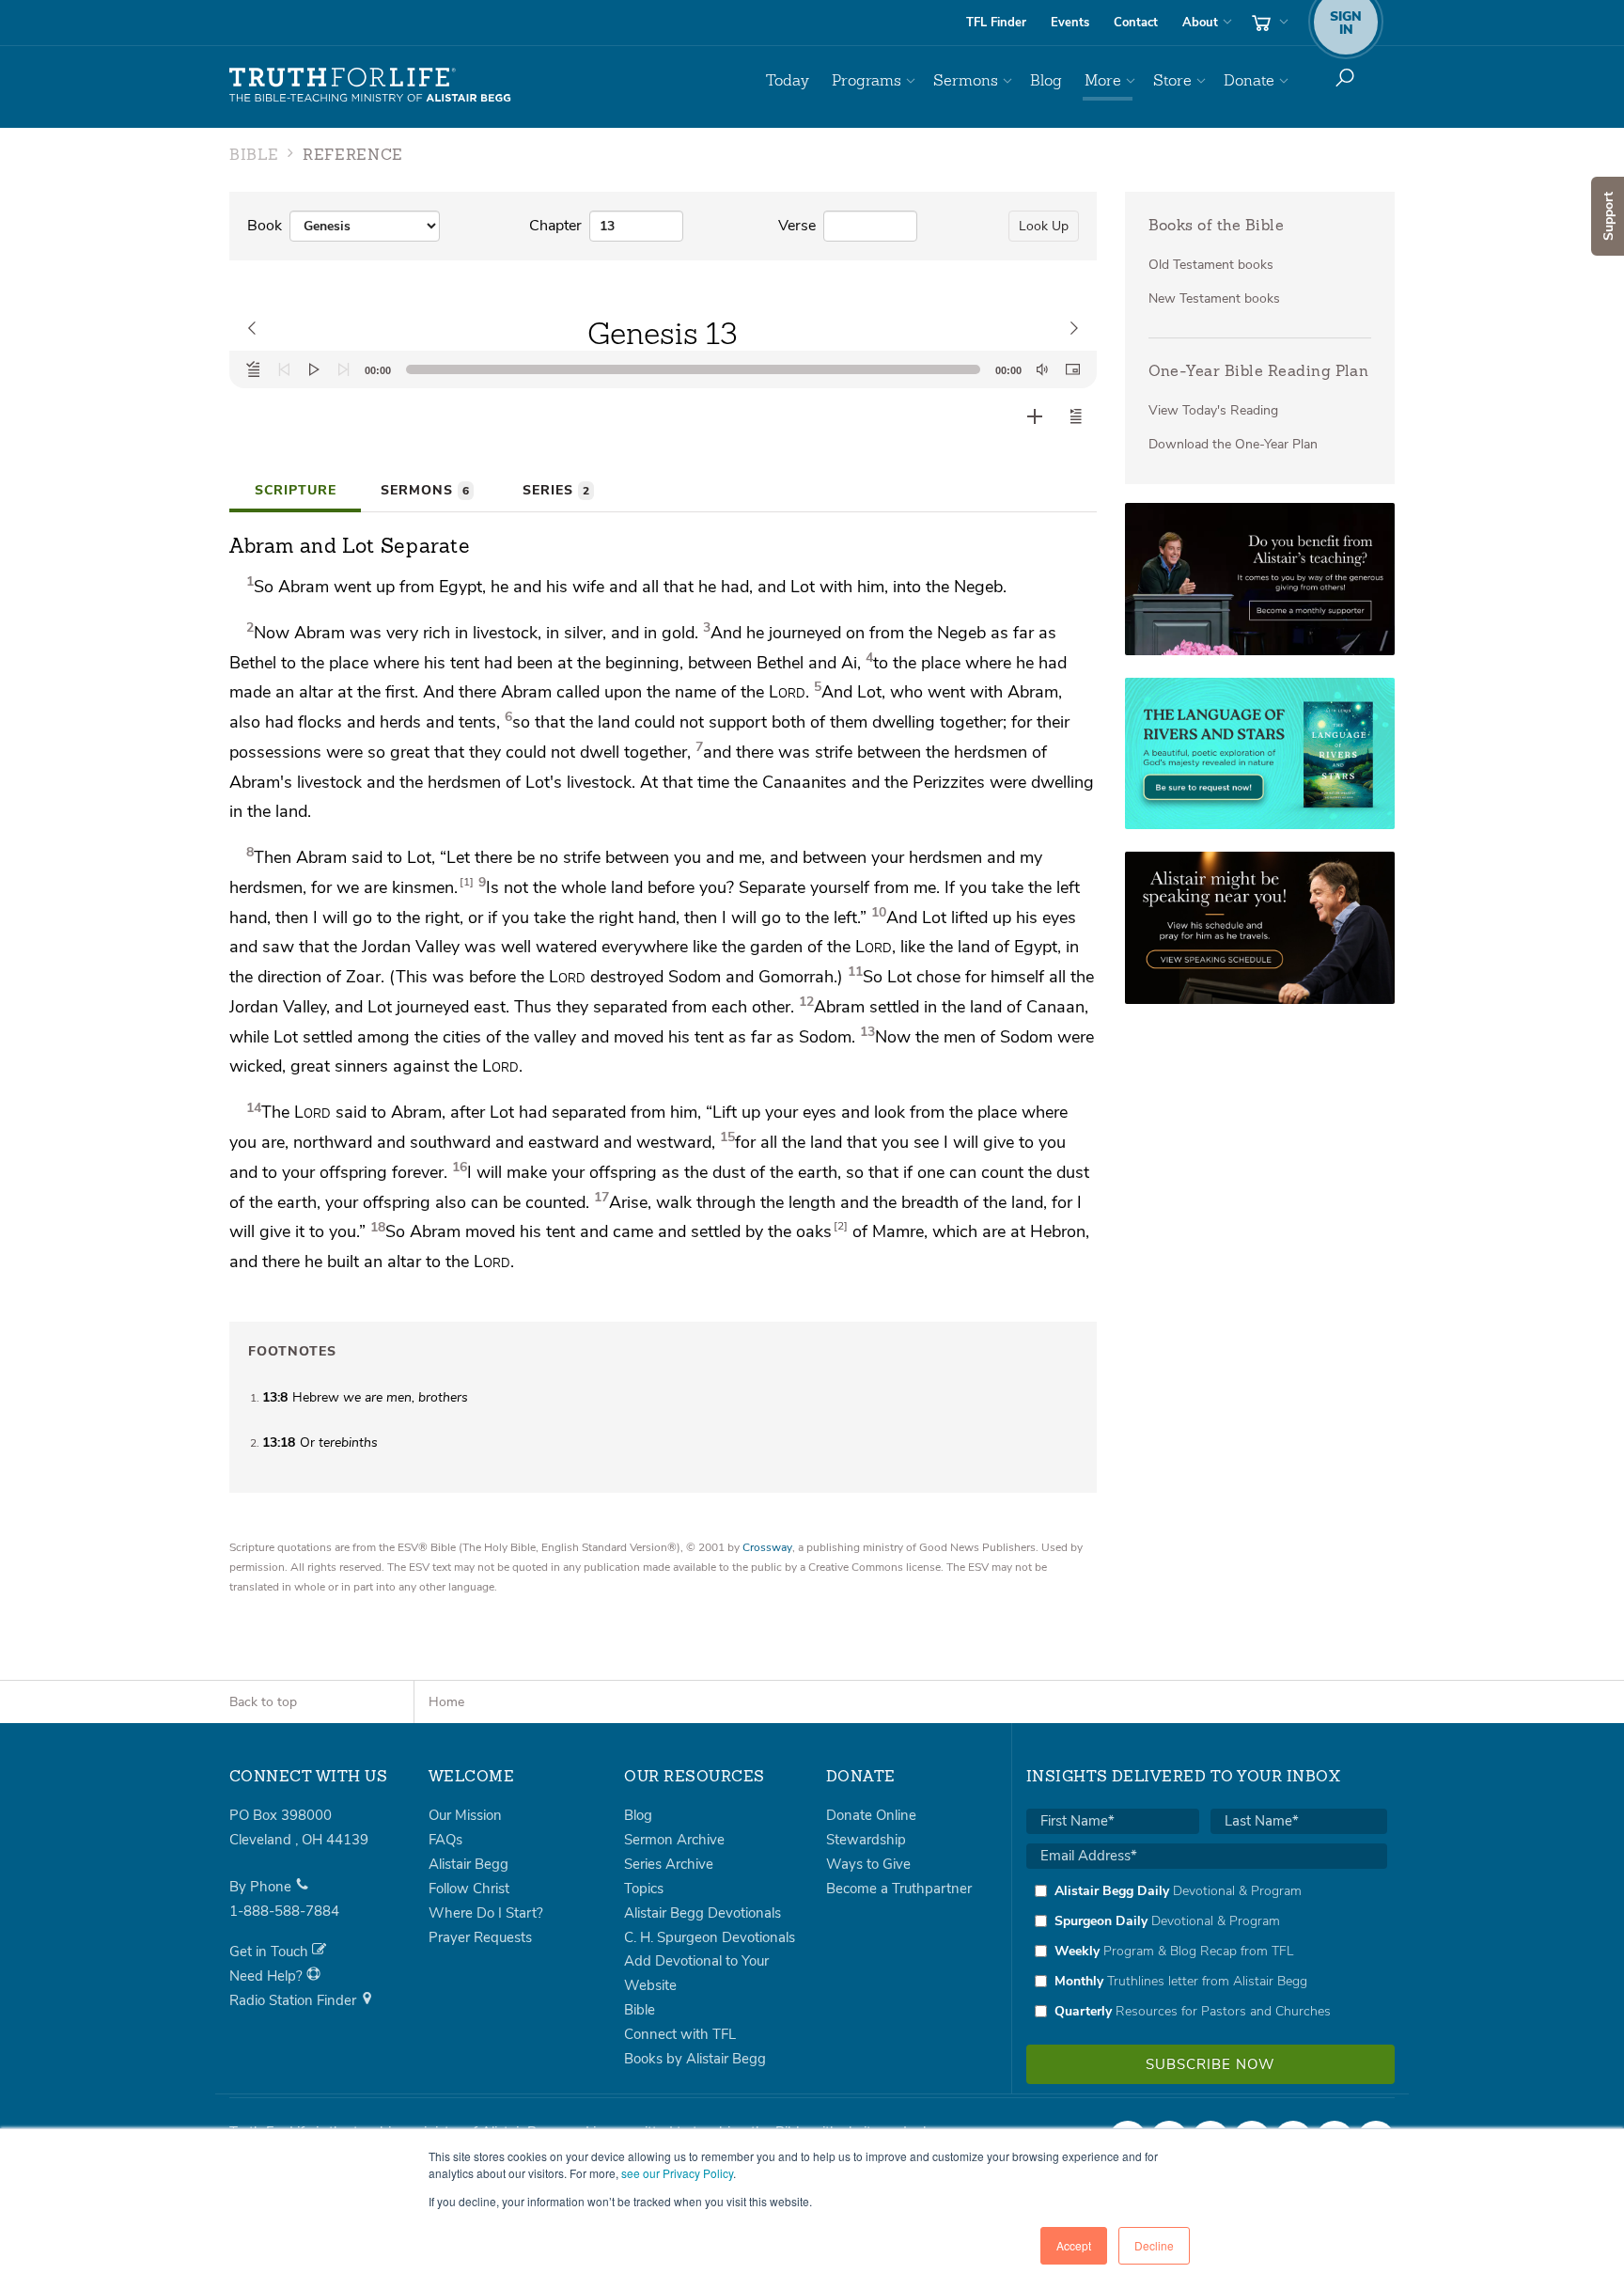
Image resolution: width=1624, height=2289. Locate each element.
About (1200, 23)
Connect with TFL (680, 2034)
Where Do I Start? (486, 1913)
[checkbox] (1207, 1951)
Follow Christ (469, 1889)
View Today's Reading (1213, 410)
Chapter (555, 226)
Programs (867, 80)
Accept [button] (1074, 2245)
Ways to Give (868, 1864)
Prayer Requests (480, 1937)
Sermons (966, 80)
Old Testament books (1211, 265)
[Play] (314, 369)
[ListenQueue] (254, 369)
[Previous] (284, 369)
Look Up (1044, 226)
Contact (1136, 23)
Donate (1249, 80)
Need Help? (268, 1976)
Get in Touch (271, 1952)
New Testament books (1214, 298)
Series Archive (669, 1864)
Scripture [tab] (296, 490)
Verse (797, 226)
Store (1172, 80)
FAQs (445, 1840)
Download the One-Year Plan (1233, 444)
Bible (640, 2010)
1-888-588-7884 (284, 1911)
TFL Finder (996, 23)
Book (265, 226)
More (1103, 80)
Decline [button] (1154, 2245)
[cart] (1268, 23)
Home (446, 1702)
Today (788, 80)
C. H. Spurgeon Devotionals (710, 1937)
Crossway (767, 1547)
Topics (644, 1889)
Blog (1046, 80)
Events (1070, 23)
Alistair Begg (468, 1864)
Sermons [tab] (425, 490)
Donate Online (871, 1815)
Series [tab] (556, 490)
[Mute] (1042, 369)
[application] (663, 369)
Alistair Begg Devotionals (703, 1913)
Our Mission (465, 1815)
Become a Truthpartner (899, 1889)
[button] (1076, 416)
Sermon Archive (674, 1840)
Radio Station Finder (295, 2000)
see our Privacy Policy (677, 2173)
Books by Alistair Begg (695, 2059)
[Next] (344, 369)
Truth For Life (370, 86)
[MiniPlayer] (1072, 369)
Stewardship (866, 1840)
